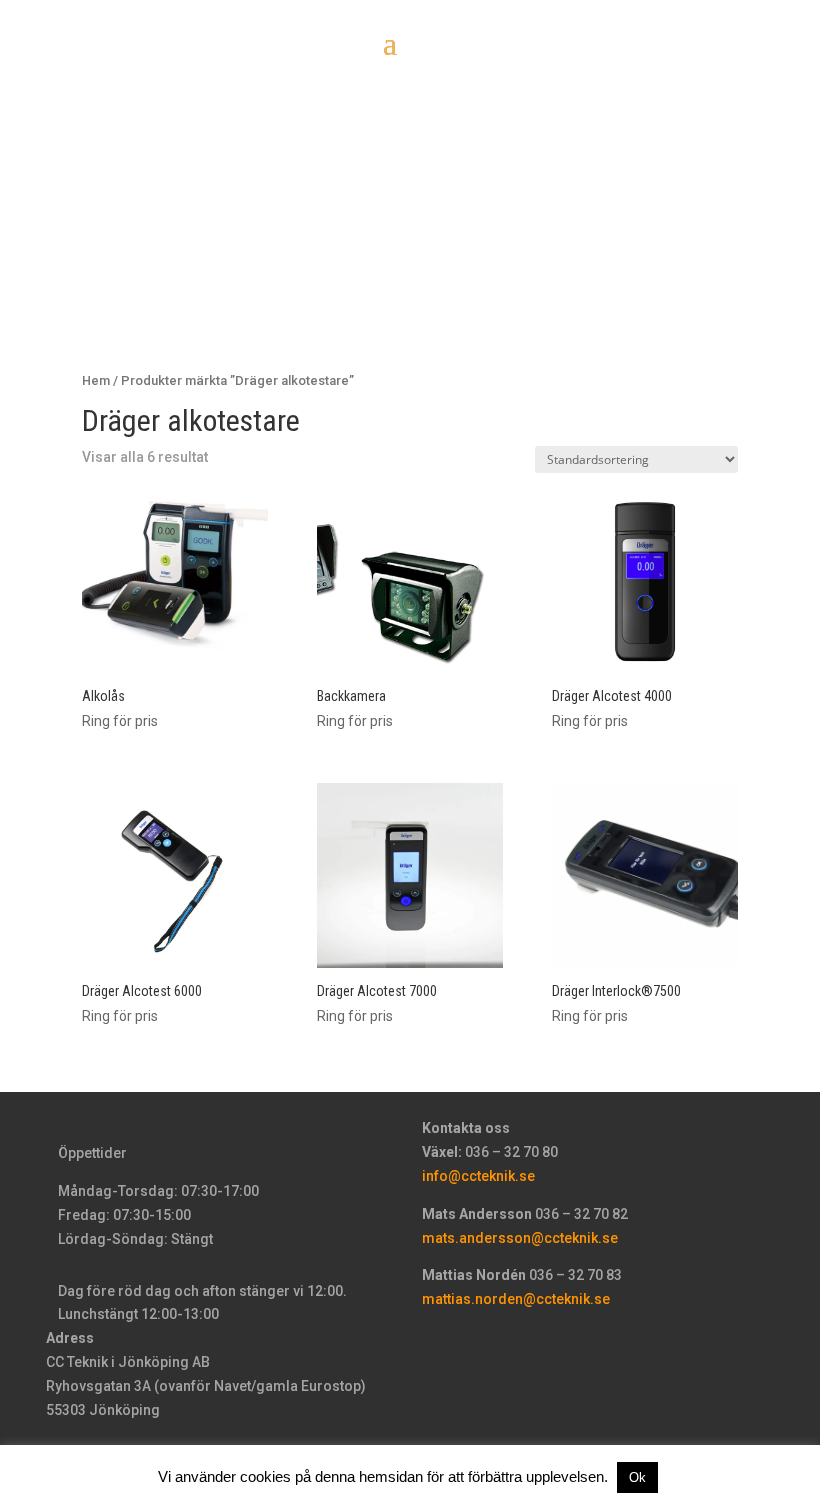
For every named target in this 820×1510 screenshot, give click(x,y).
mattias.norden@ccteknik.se (516, 1299)
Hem (96, 380)
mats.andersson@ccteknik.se (520, 1238)
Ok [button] (637, 1477)
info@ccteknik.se (478, 1176)
